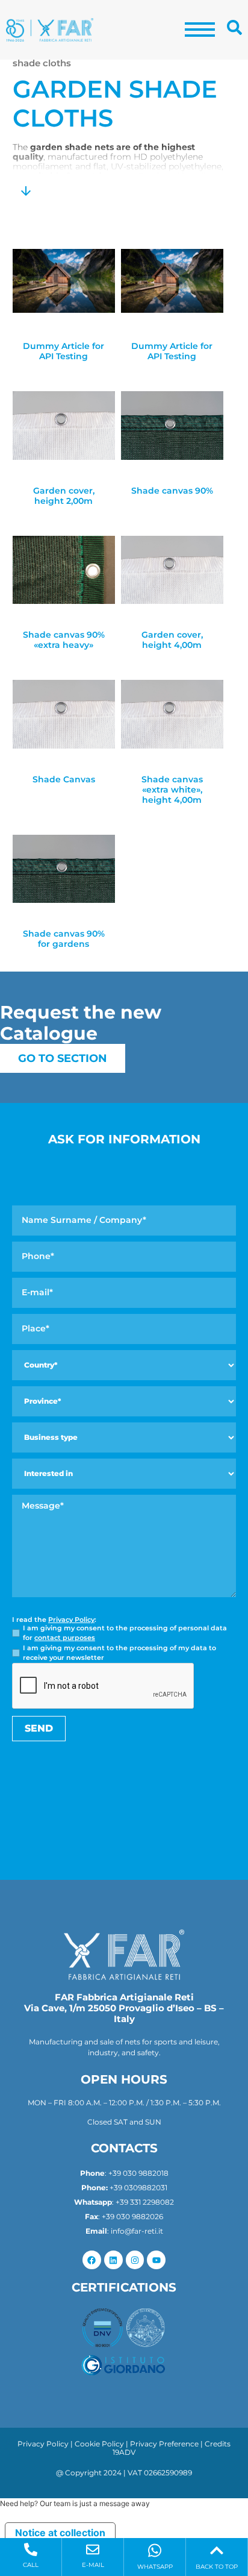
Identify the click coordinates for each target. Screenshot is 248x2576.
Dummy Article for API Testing (64, 351)
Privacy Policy (71, 1619)
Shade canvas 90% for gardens (64, 939)
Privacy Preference (164, 2444)
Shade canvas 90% (172, 491)
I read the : (54, 1620)
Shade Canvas (64, 780)
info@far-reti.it (137, 2231)
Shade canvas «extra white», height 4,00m (172, 790)
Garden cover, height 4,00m (172, 640)
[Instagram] (135, 2260)
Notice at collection (60, 2533)
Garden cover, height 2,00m (64, 496)
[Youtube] (156, 2260)
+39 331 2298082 (145, 2202)
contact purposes (65, 1638)
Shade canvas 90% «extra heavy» (64, 640)
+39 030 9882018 (138, 2173)
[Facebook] (92, 2260)
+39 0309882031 (138, 2188)
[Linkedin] (113, 2260)
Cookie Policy (99, 2444)
